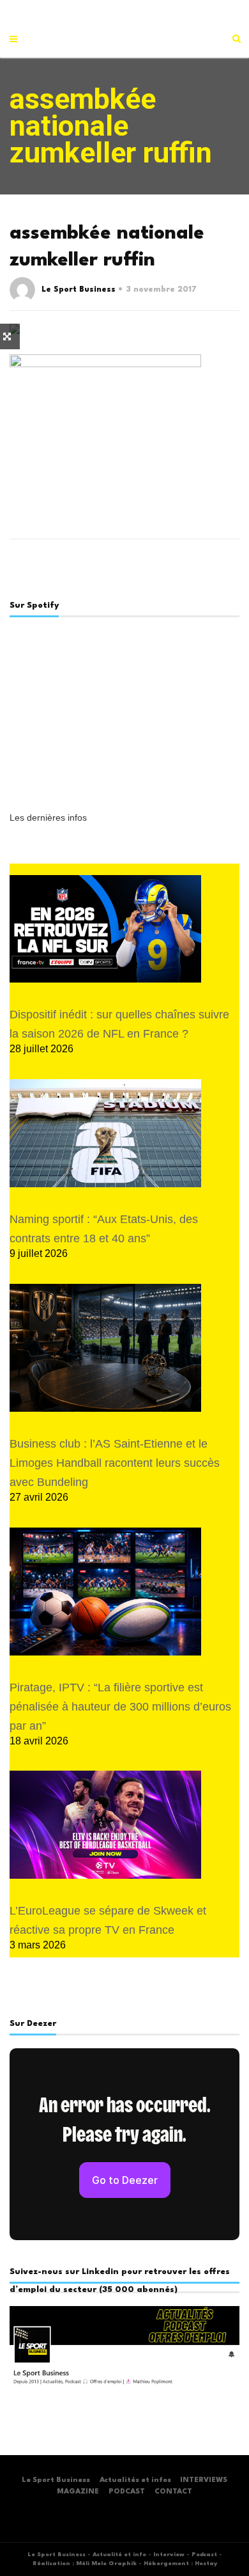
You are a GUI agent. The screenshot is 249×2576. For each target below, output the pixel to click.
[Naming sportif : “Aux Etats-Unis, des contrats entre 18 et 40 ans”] (105, 1133)
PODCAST (127, 2492)
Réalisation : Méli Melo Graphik (85, 2564)
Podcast (204, 2555)
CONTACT (173, 2492)
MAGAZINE (78, 2492)
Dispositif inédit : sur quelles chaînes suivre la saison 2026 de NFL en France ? (119, 1024)
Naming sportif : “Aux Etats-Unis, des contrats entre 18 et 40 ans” (104, 1229)
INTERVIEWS (204, 2480)
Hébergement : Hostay (180, 2564)
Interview (169, 2555)
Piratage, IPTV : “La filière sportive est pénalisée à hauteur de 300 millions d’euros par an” (120, 1707)
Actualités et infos (135, 2480)
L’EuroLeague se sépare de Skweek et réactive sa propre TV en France (108, 1920)
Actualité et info (119, 2555)
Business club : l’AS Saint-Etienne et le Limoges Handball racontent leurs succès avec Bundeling (115, 1463)
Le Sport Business (79, 290)
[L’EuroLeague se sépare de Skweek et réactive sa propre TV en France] (105, 1825)
